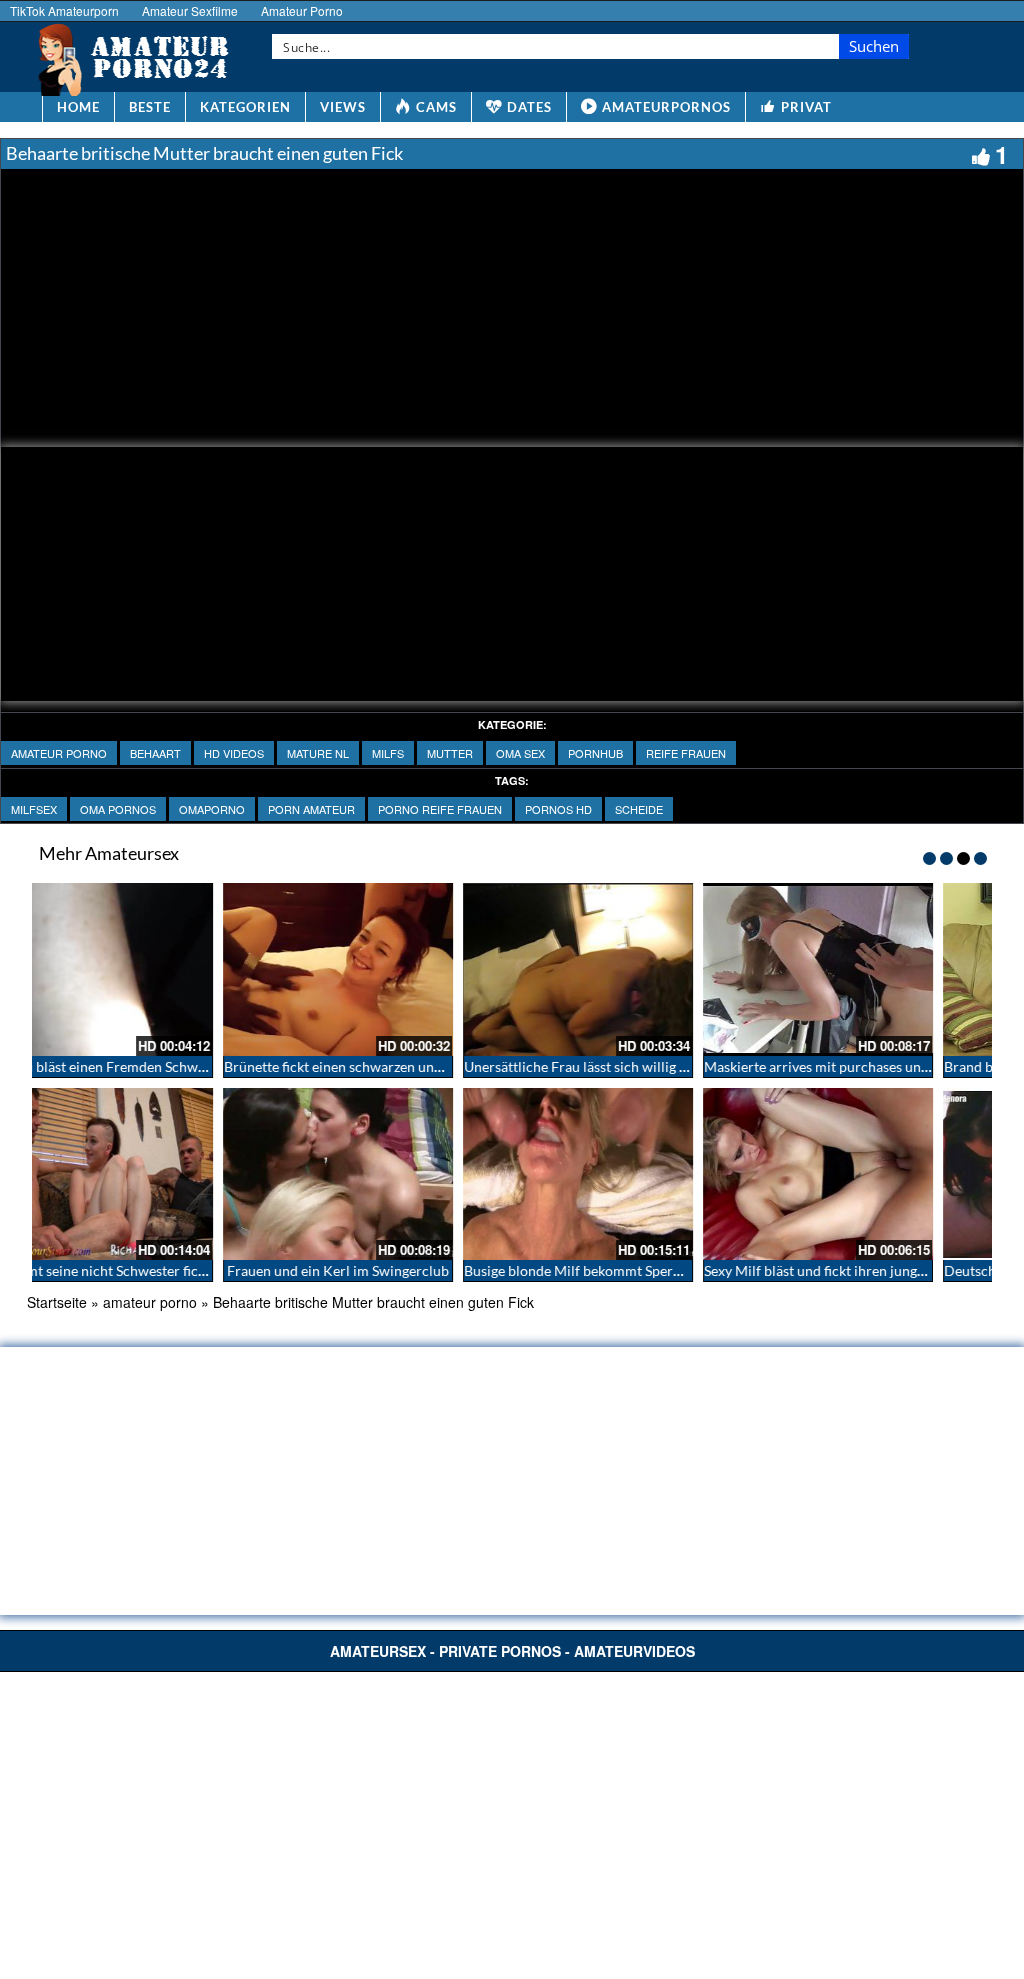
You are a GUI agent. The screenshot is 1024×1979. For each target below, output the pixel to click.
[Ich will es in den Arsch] (632, 1174)
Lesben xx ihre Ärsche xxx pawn (392, 1270)
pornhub (595, 753)
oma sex (520, 753)
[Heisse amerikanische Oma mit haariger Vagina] (872, 1174)
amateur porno (59, 753)
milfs (388, 753)
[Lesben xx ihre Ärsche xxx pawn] (392, 1174)
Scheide (639, 809)
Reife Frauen (686, 753)
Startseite (57, 1302)
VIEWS (343, 107)
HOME (78, 107)
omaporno (212, 809)
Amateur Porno (302, 10)
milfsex (34, 809)
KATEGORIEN (245, 107)
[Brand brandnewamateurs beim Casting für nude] (152, 969)
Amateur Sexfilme (190, 10)
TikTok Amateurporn (64, 10)
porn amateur (311, 809)
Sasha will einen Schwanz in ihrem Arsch (403, 1066)
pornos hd (558, 809)
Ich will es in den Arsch (632, 1270)
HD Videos (234, 753)
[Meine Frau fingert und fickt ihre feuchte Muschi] (632, 969)
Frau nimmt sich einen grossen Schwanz (881, 1066)
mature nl (318, 753)
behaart (155, 753)
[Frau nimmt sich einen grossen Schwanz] (872, 969)
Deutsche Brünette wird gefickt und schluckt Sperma (200, 1270)
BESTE (150, 107)
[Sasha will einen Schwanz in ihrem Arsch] (392, 969)
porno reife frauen (440, 809)
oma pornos (118, 809)
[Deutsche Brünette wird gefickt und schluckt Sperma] (152, 1174)
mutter (450, 753)
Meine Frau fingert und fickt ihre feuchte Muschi (667, 1066)
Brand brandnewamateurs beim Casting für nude (189, 1066)
